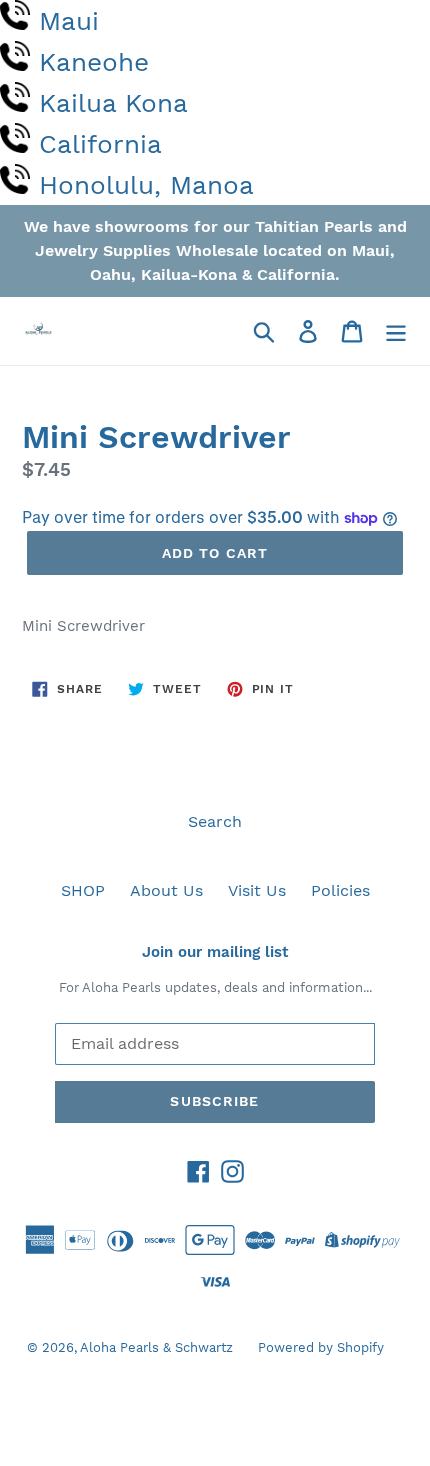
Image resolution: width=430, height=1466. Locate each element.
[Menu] (396, 331)
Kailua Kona (113, 103)
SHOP (83, 890)
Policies (340, 890)
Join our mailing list (215, 952)
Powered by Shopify (321, 1347)
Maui (69, 21)
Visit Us (257, 890)
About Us (166, 890)
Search (215, 821)
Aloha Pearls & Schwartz (156, 1347)
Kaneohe (94, 62)
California (100, 144)
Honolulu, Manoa (146, 185)
